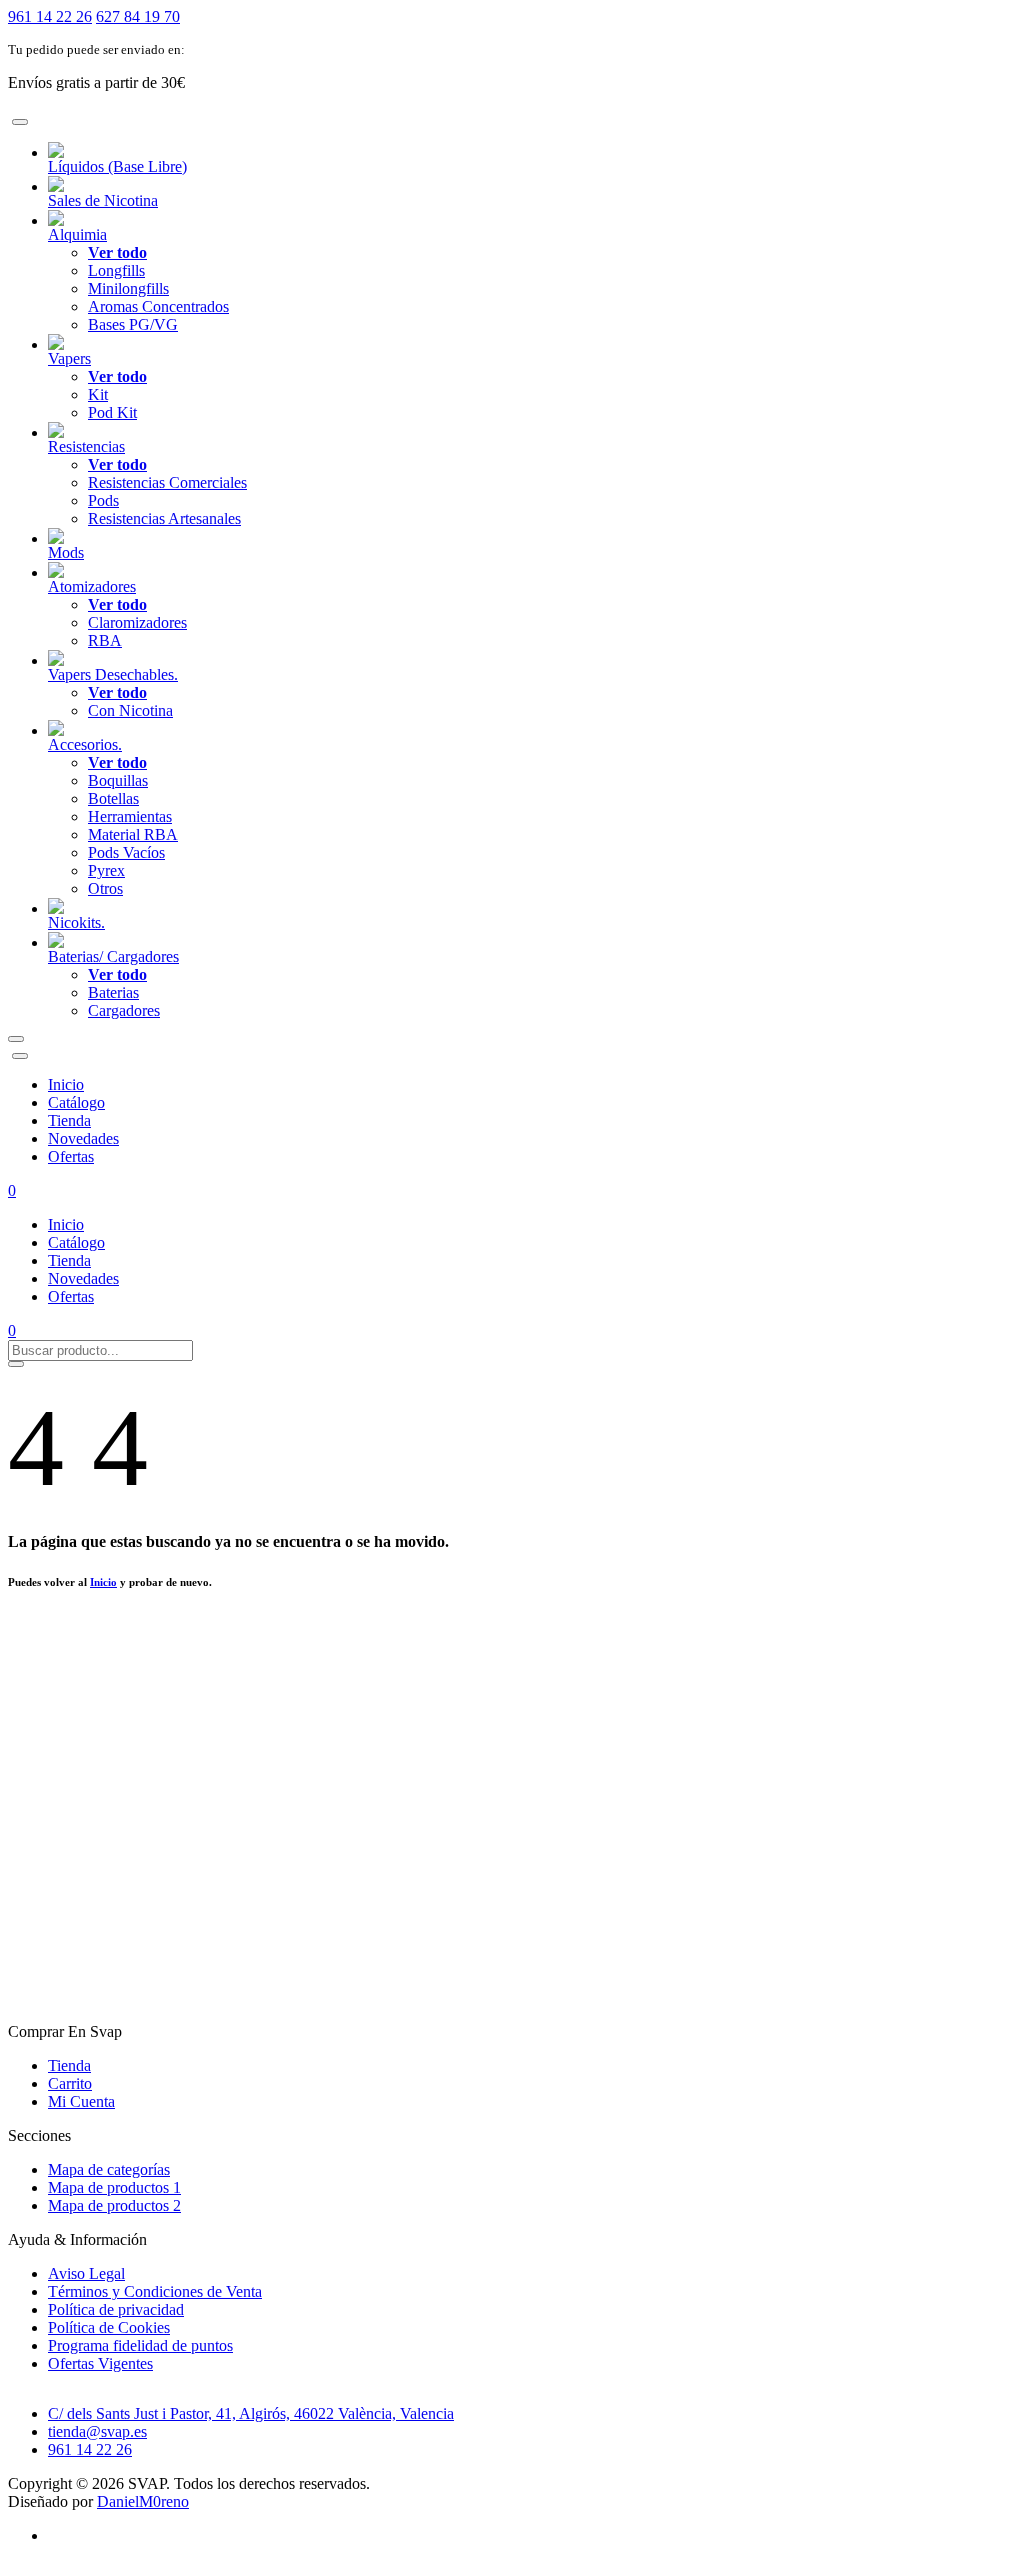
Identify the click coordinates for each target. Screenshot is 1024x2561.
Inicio (66, 1084)
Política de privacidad (116, 2309)
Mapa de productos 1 (114, 2187)
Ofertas (71, 1156)
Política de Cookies (109, 2327)
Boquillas (118, 780)
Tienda (69, 1120)
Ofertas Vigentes (100, 2363)
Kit (98, 394)
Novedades (83, 1138)
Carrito (70, 2083)
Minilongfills (128, 288)
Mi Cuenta (81, 2101)
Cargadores (124, 1010)
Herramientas (130, 816)
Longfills (116, 270)
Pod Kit (112, 412)
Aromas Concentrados (158, 306)
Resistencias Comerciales (167, 482)
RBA (105, 640)
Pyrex (106, 870)
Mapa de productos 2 (114, 2205)
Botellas (113, 798)
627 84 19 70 (138, 16)
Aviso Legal (86, 2273)
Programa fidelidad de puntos (140, 2345)
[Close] (20, 122)
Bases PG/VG (133, 324)
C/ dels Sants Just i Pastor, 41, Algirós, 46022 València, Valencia (251, 2413)
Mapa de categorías (109, 2169)
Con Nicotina (130, 710)
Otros (105, 888)
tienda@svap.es (97, 2431)
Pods (103, 500)
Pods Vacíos (126, 852)
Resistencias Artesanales (164, 518)
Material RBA (133, 834)
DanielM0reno (143, 2501)
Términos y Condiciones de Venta (155, 2291)
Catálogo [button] (76, 1102)
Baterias (113, 992)
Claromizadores (137, 622)
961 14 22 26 (50, 16)
